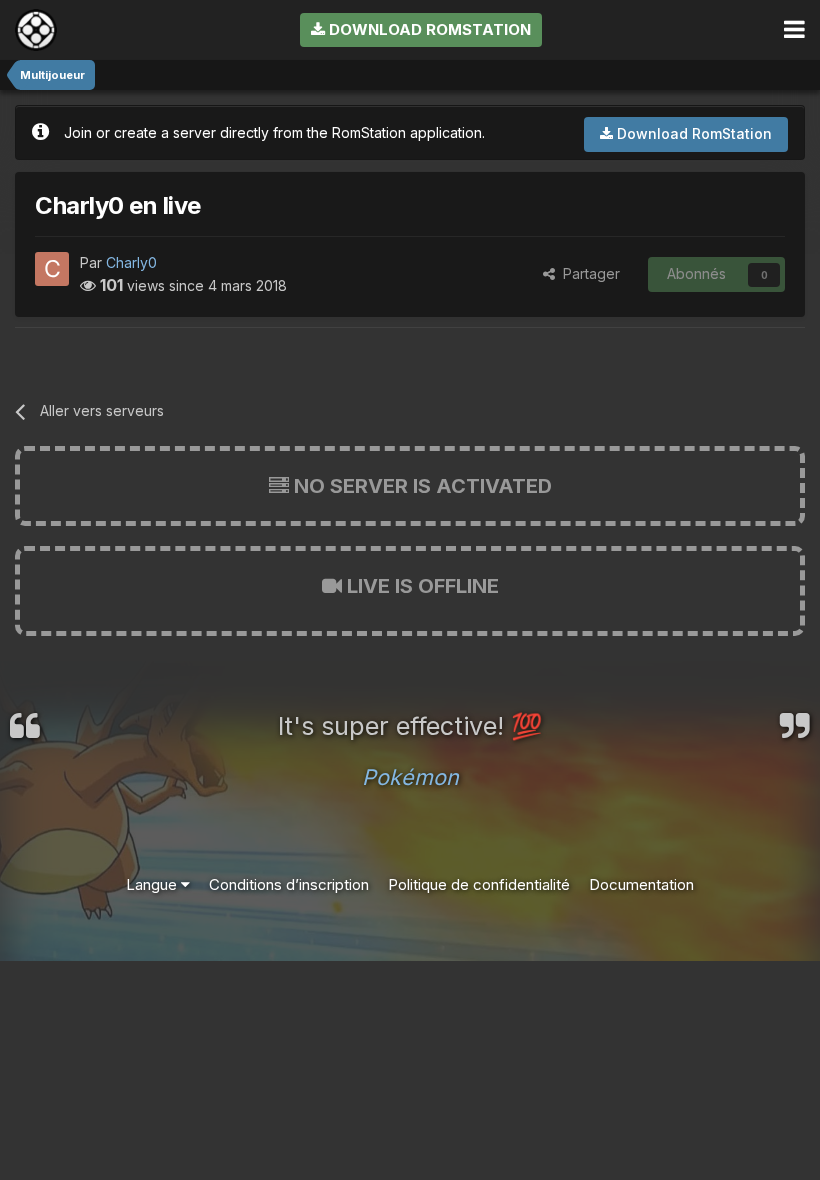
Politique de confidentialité (479, 884)
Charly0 (131, 262)
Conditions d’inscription (289, 884)
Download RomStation (428, 29)
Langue (153, 884)
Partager (587, 273)
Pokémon (410, 777)
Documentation (641, 884)
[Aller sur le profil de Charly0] (52, 269)
